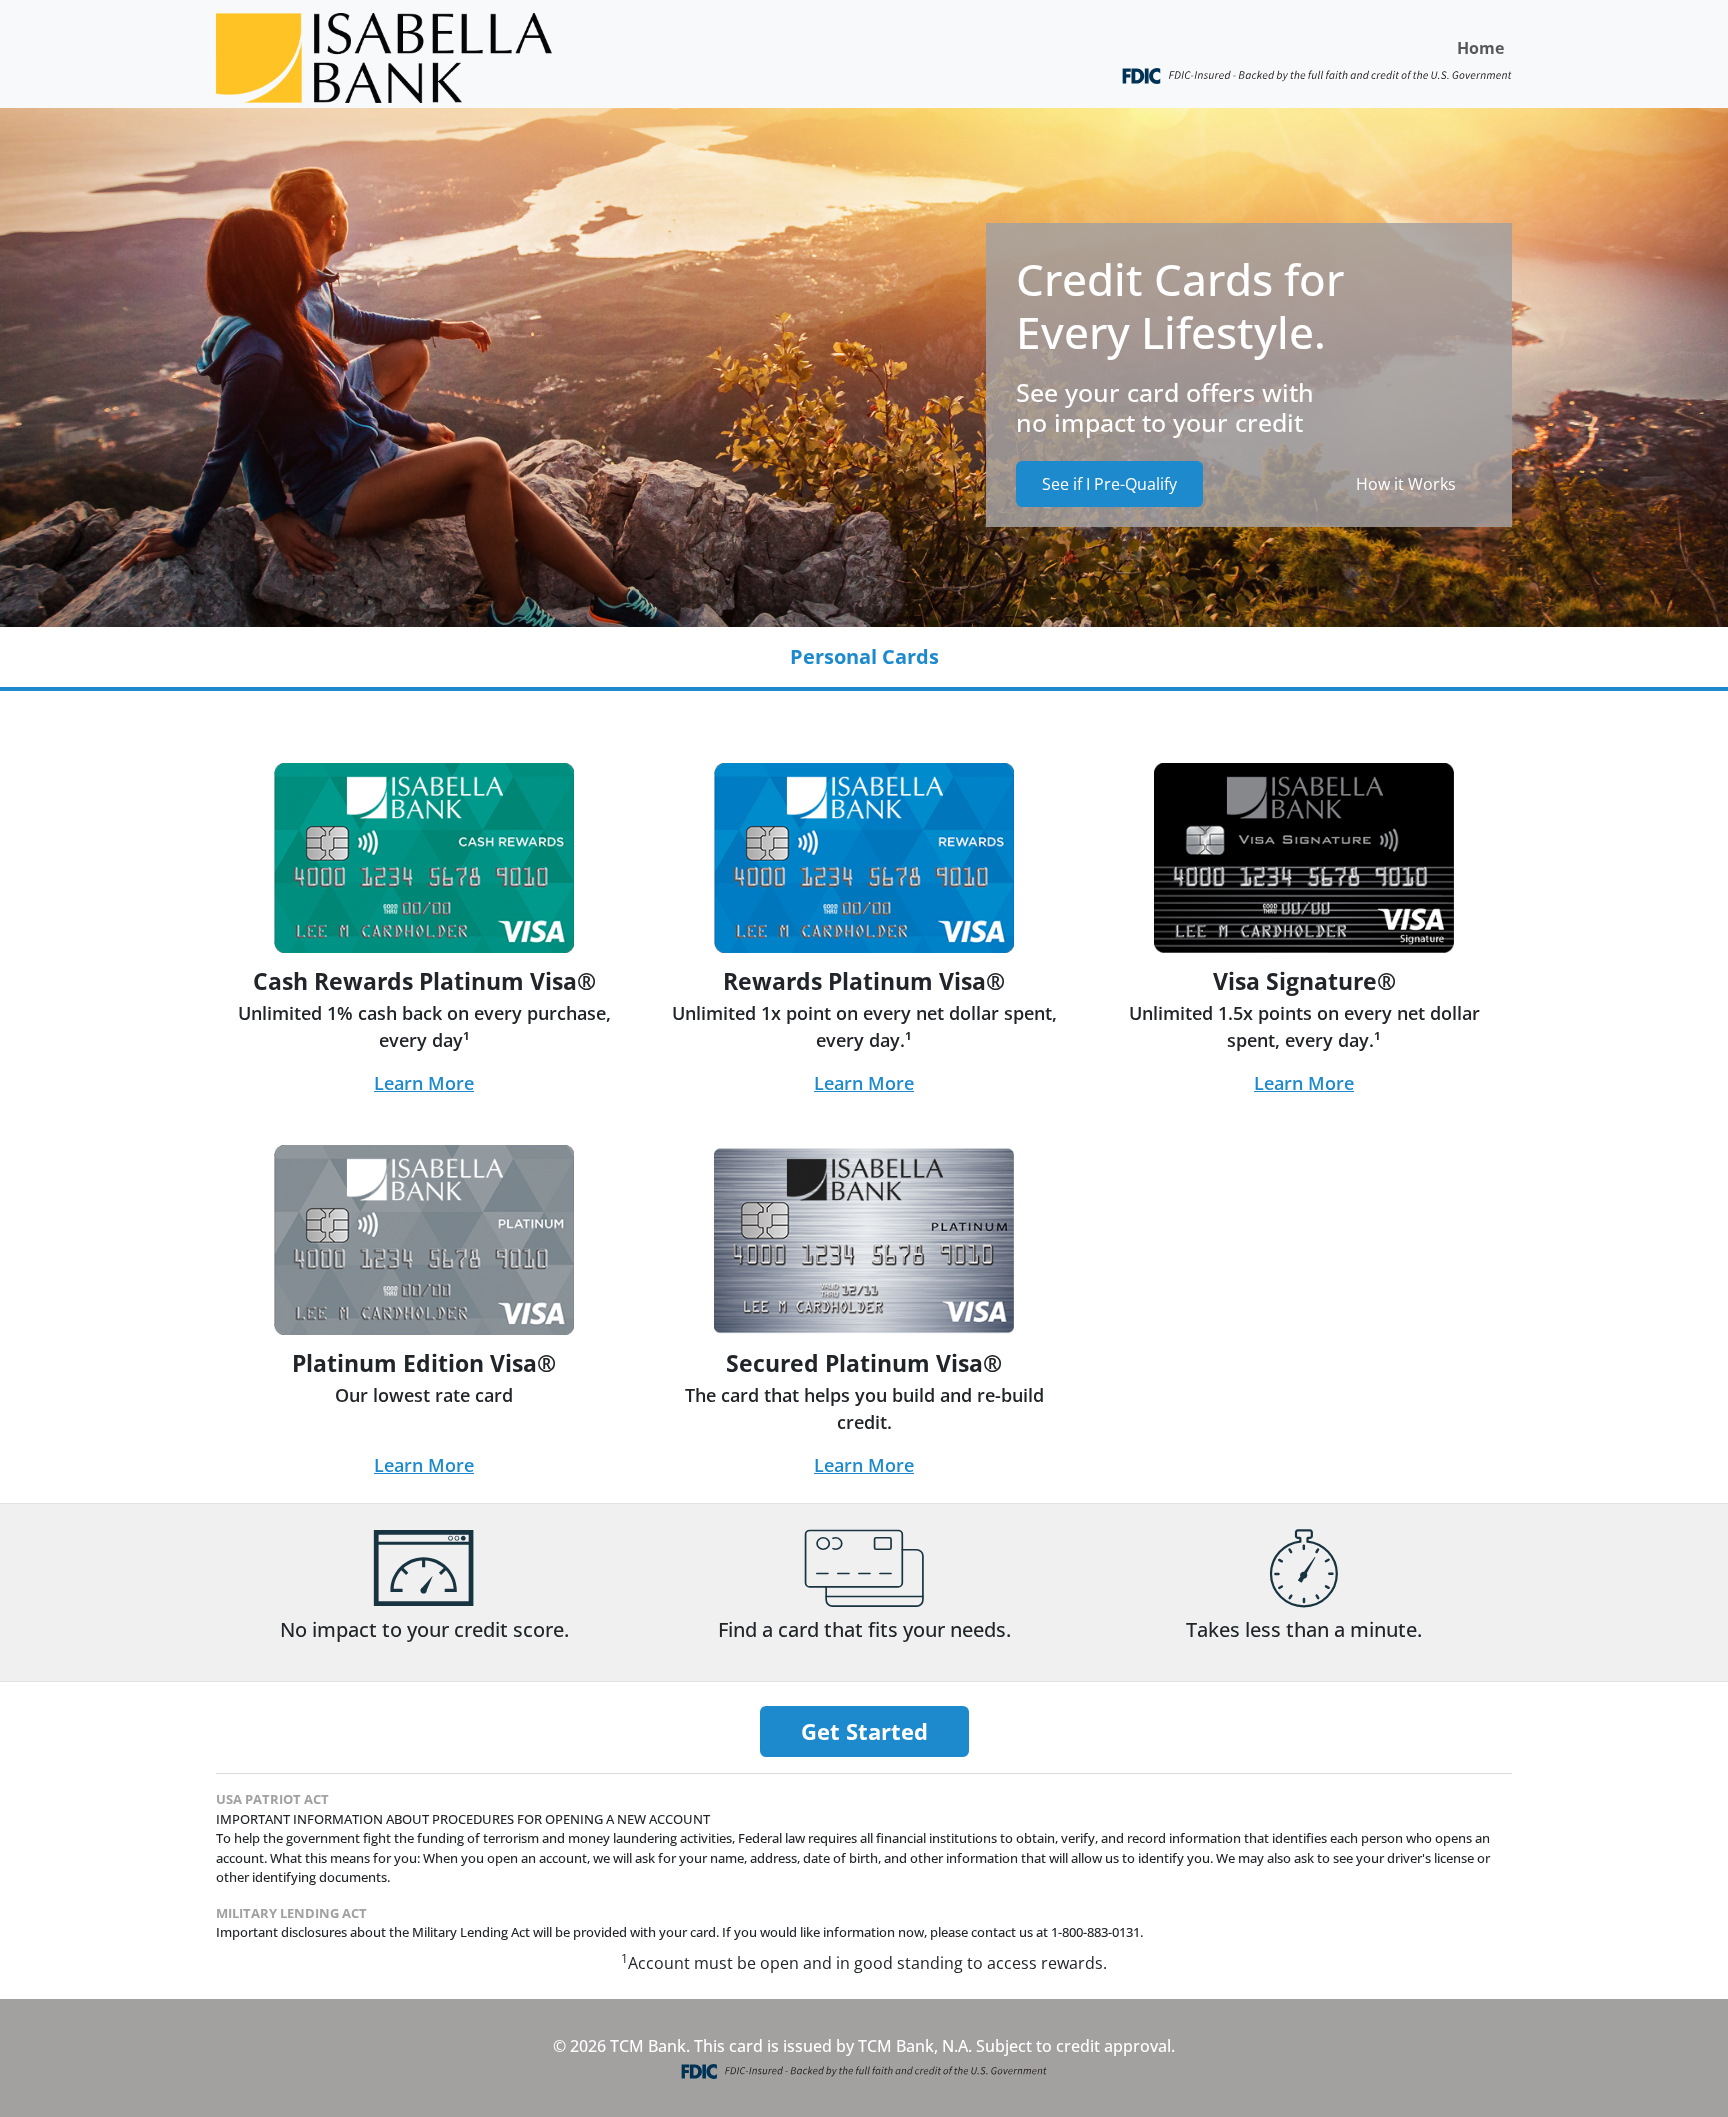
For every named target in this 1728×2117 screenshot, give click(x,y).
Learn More (424, 1083)
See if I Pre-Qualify (1109, 484)
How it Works (1406, 484)
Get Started (864, 1731)
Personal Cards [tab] (864, 656)
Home (1480, 48)
